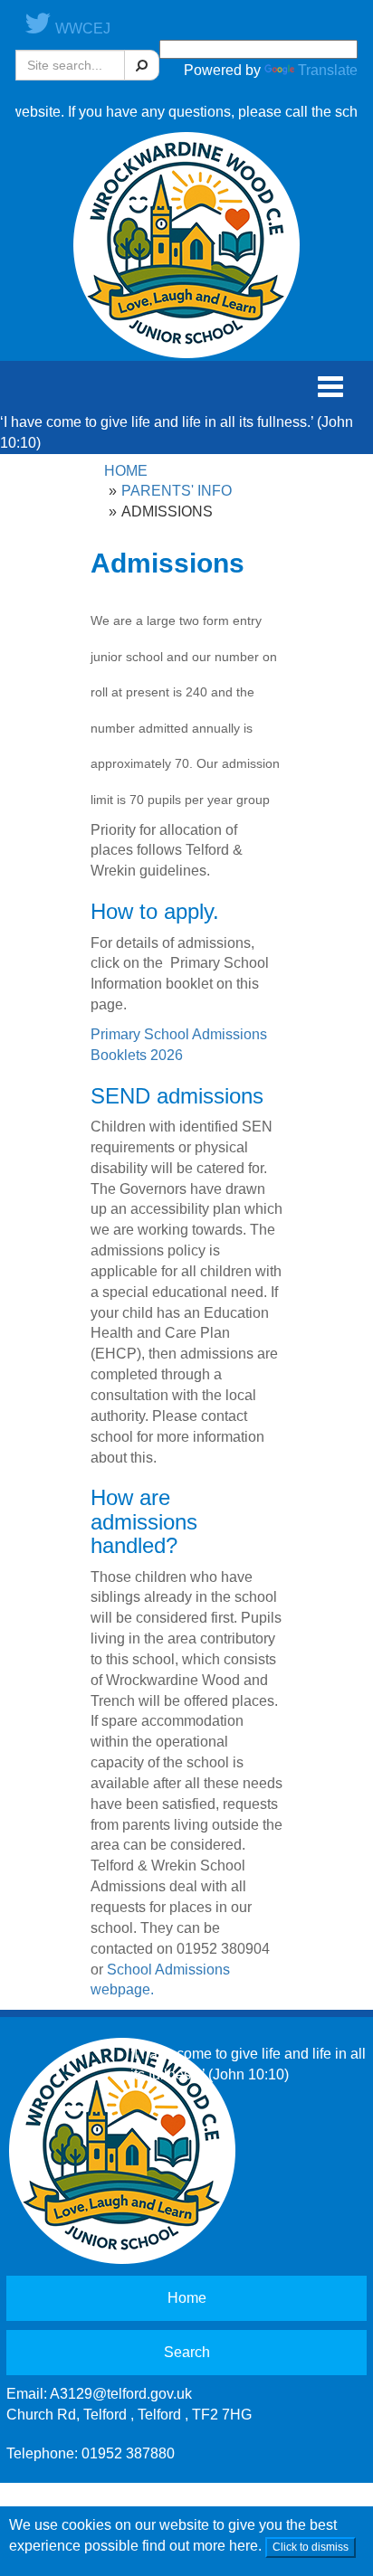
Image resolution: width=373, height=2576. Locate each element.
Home (126, 471)
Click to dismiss (311, 2547)
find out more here (200, 2546)
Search (187, 2352)
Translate (328, 70)
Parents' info (177, 491)
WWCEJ (81, 28)
